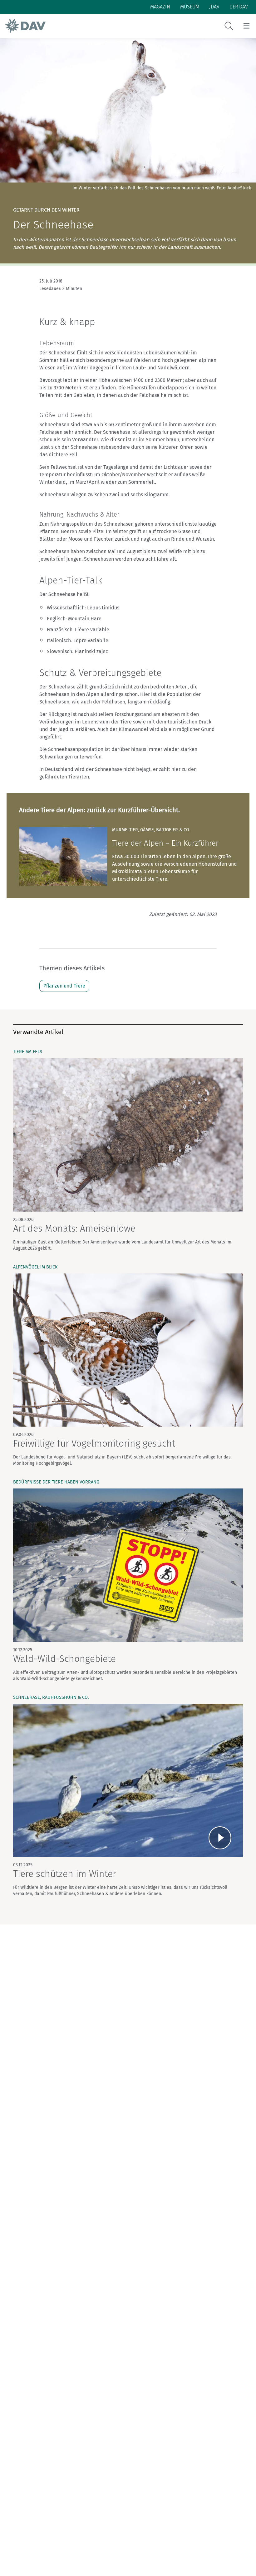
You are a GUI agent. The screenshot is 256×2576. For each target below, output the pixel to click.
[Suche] (229, 26)
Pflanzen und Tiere (64, 986)
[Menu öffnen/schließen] (246, 26)
